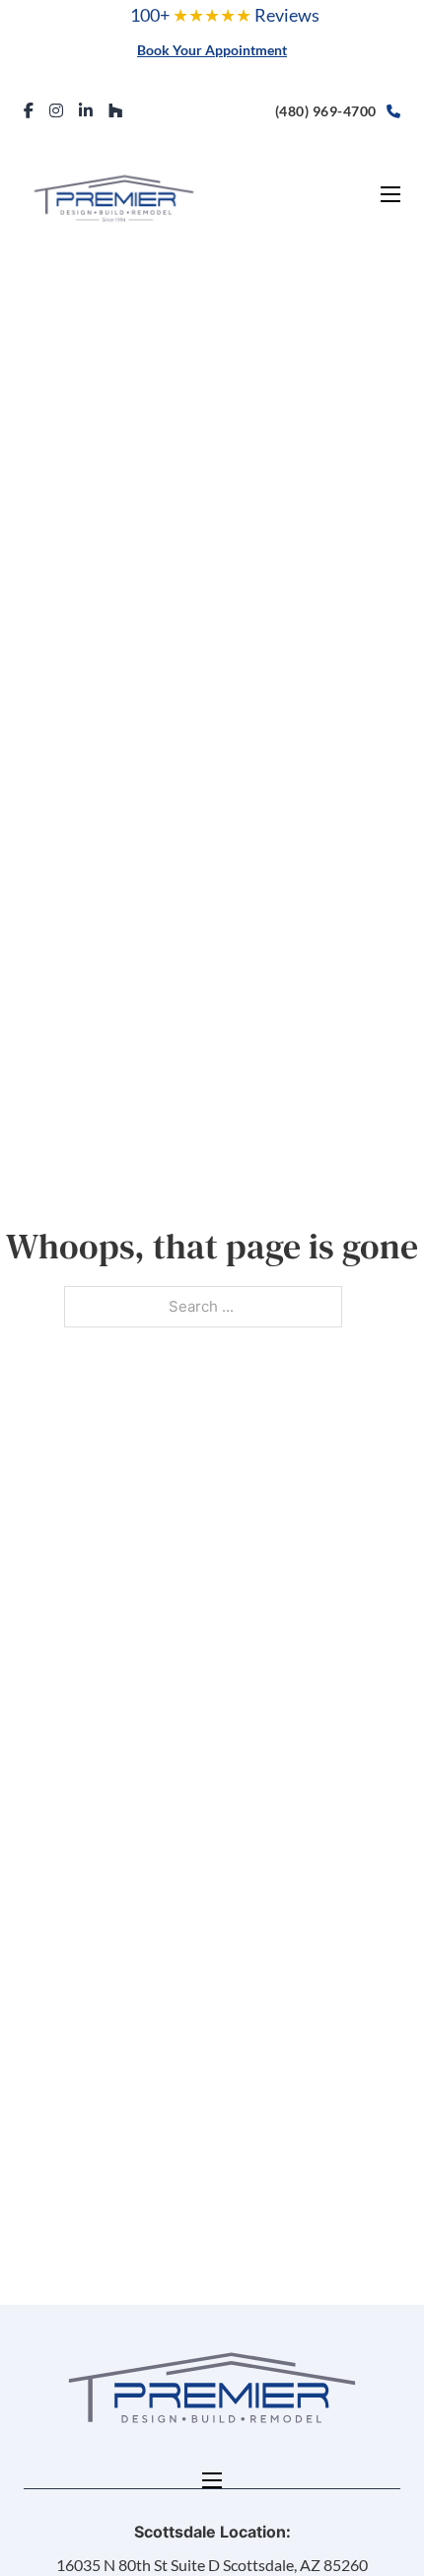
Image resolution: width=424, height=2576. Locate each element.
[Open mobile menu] (390, 194)
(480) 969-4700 (326, 111)
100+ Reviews (225, 15)
